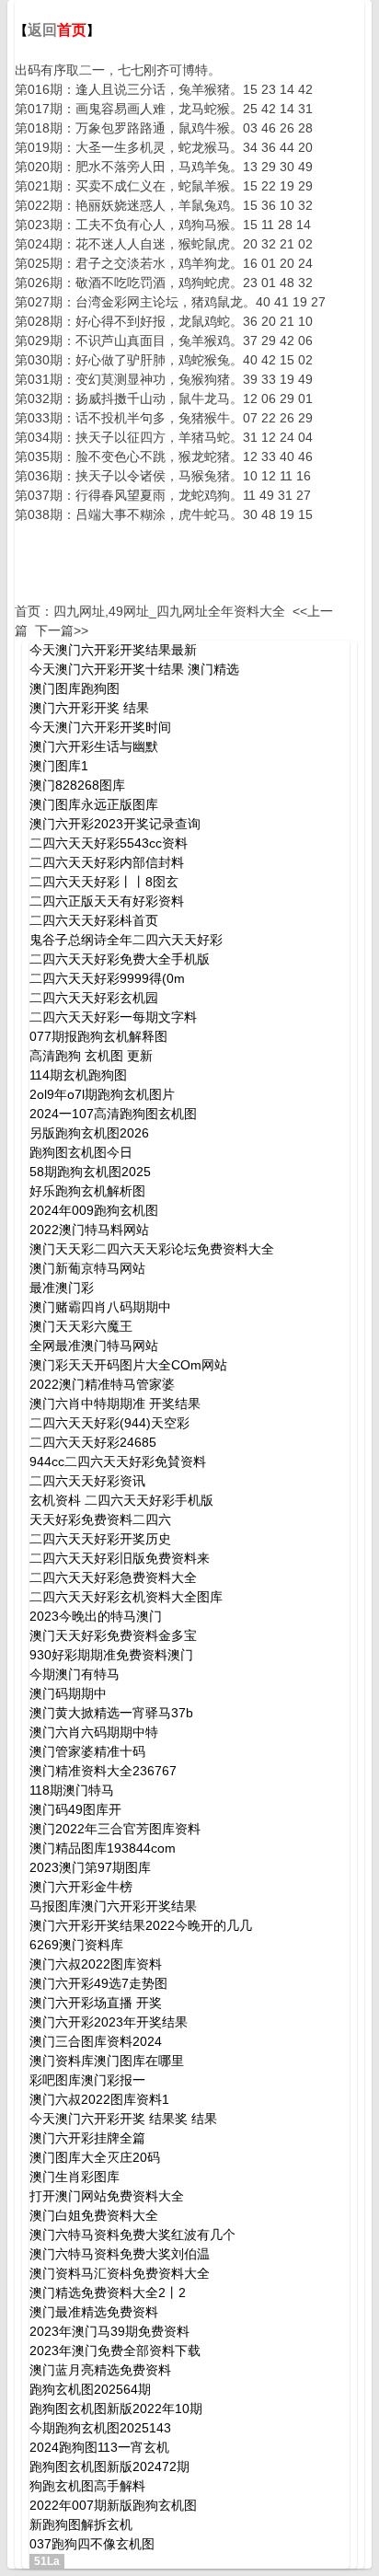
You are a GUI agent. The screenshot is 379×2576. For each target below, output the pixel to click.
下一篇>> (62, 630)
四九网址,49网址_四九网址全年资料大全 (169, 611)
